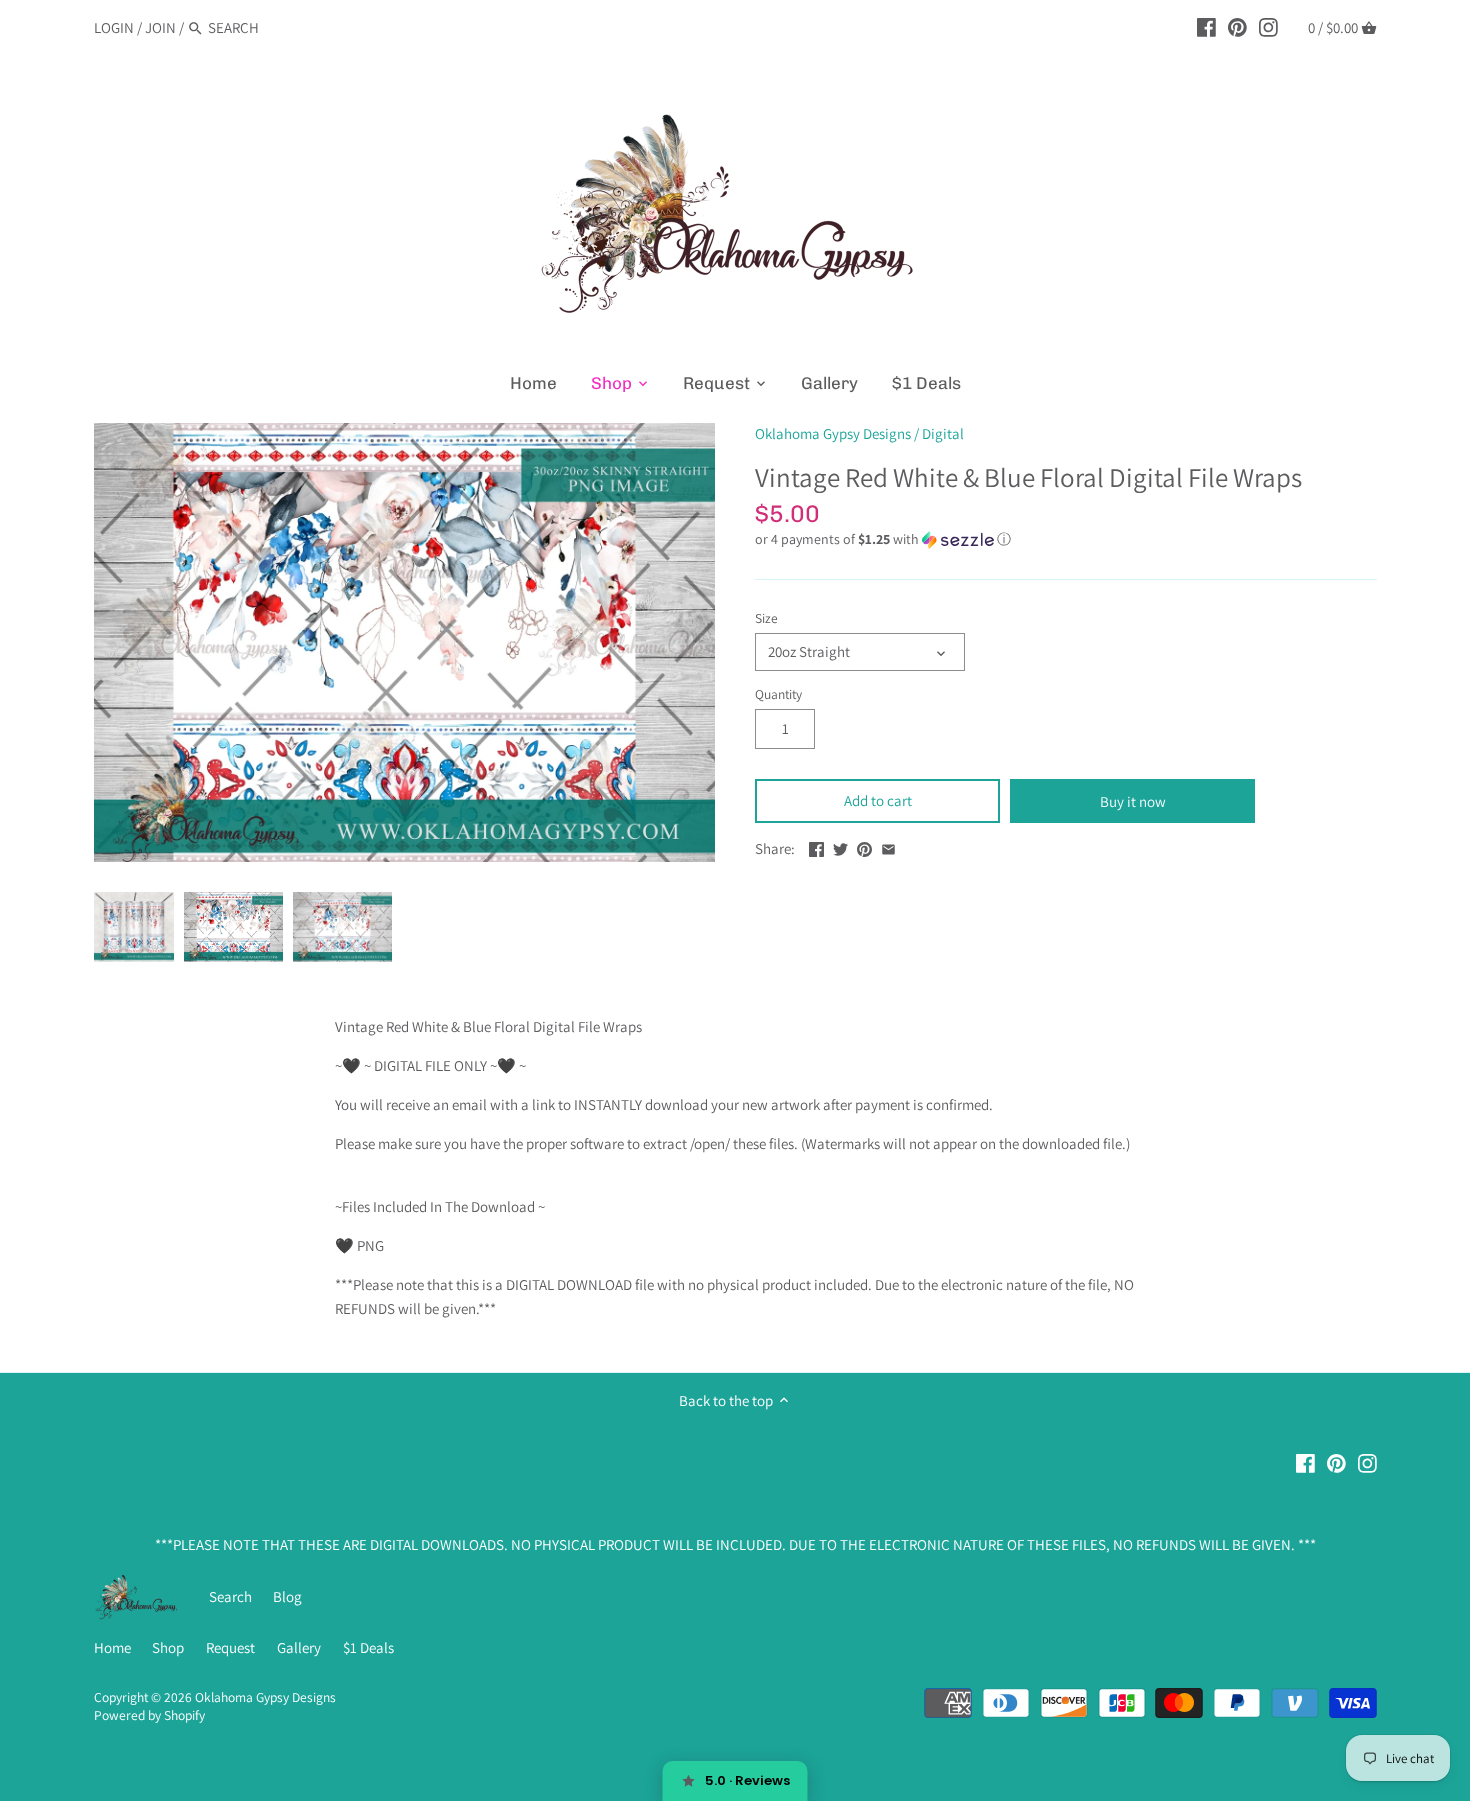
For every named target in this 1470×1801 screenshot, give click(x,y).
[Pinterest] (1237, 27)
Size (766, 618)
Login (114, 27)
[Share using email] (888, 846)
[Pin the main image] (864, 846)
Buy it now (1133, 801)
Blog (287, 1596)
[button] (1066, 539)
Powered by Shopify (149, 1715)
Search (230, 1596)
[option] (134, 927)
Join (160, 27)
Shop (168, 1647)
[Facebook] (1206, 27)
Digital (943, 433)
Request (230, 1647)
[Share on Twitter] (840, 846)
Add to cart (878, 800)
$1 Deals (368, 1647)
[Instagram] (1268, 27)
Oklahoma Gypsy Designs (833, 433)
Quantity (778, 694)
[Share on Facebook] (816, 846)
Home (112, 1647)
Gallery (299, 1647)
